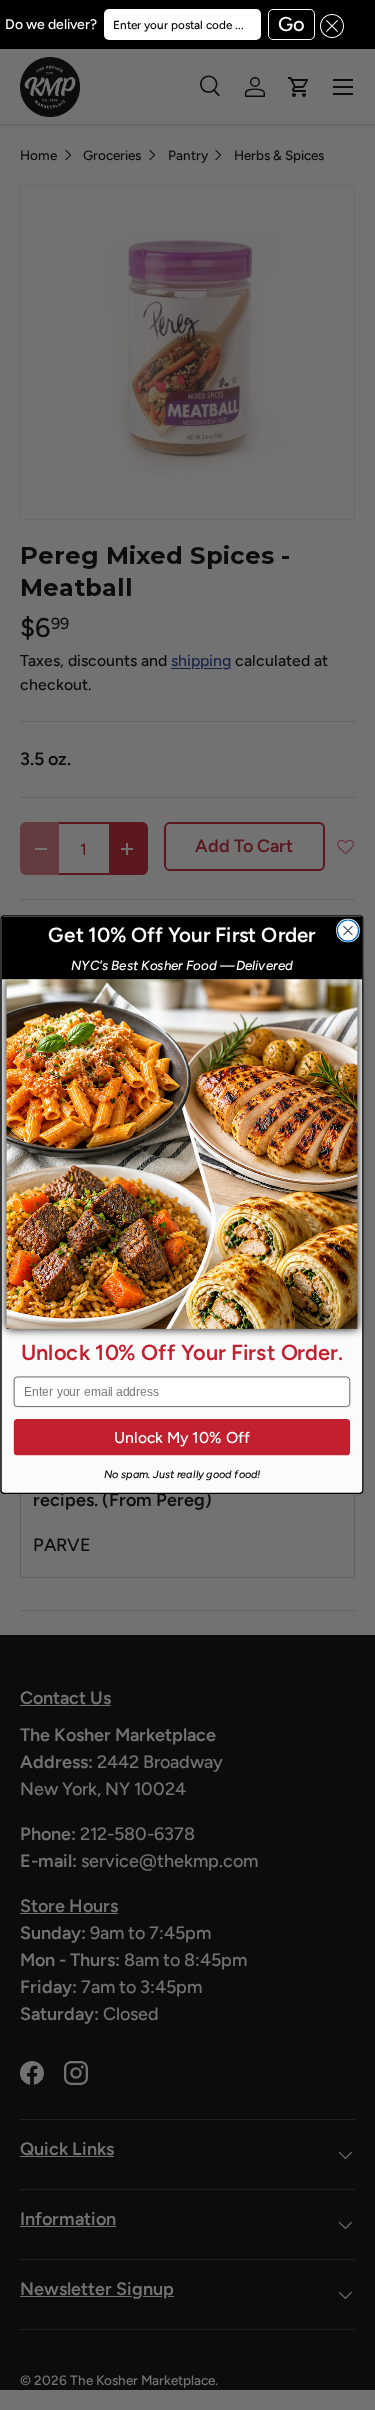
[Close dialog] (347, 930)
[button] (330, 24)
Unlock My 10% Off (181, 1437)
